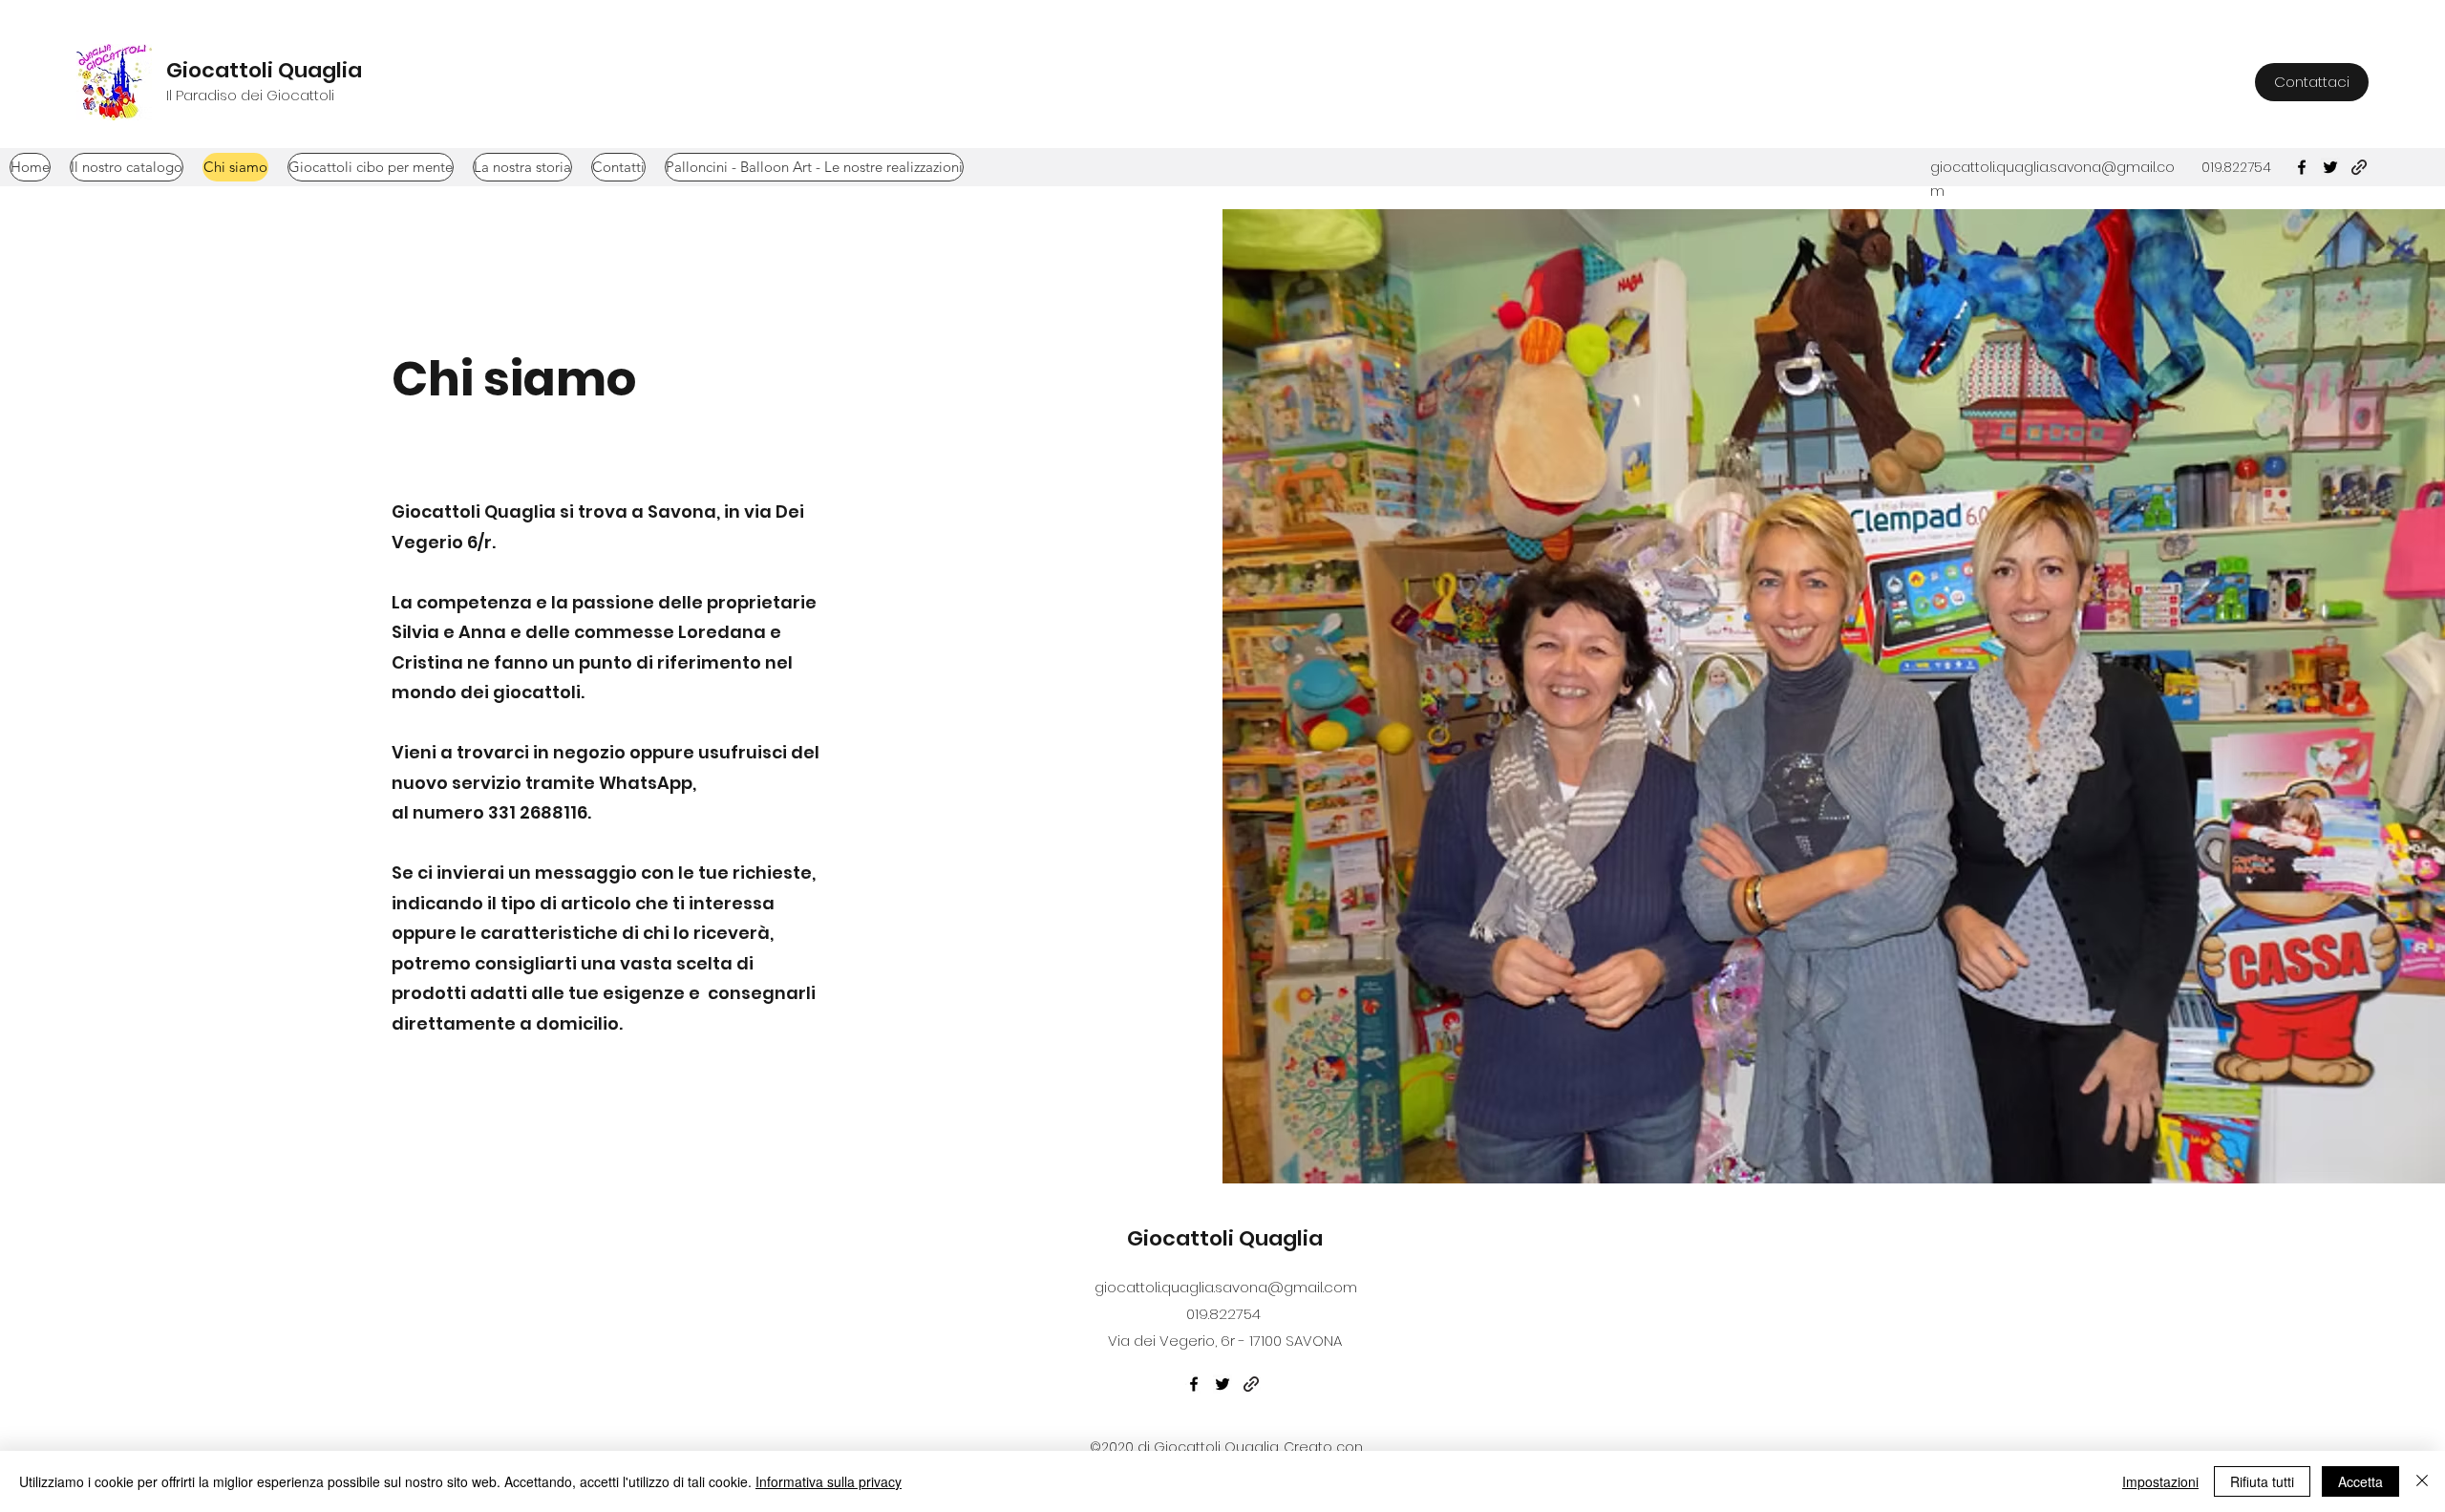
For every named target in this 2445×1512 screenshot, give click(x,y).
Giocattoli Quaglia (264, 70)
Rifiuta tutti (2262, 1481)
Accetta (2360, 1481)
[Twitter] (1222, 1384)
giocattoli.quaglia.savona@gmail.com (1226, 1287)
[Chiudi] (2422, 1481)
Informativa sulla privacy (829, 1481)
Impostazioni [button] (2160, 1481)
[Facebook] (1194, 1384)
